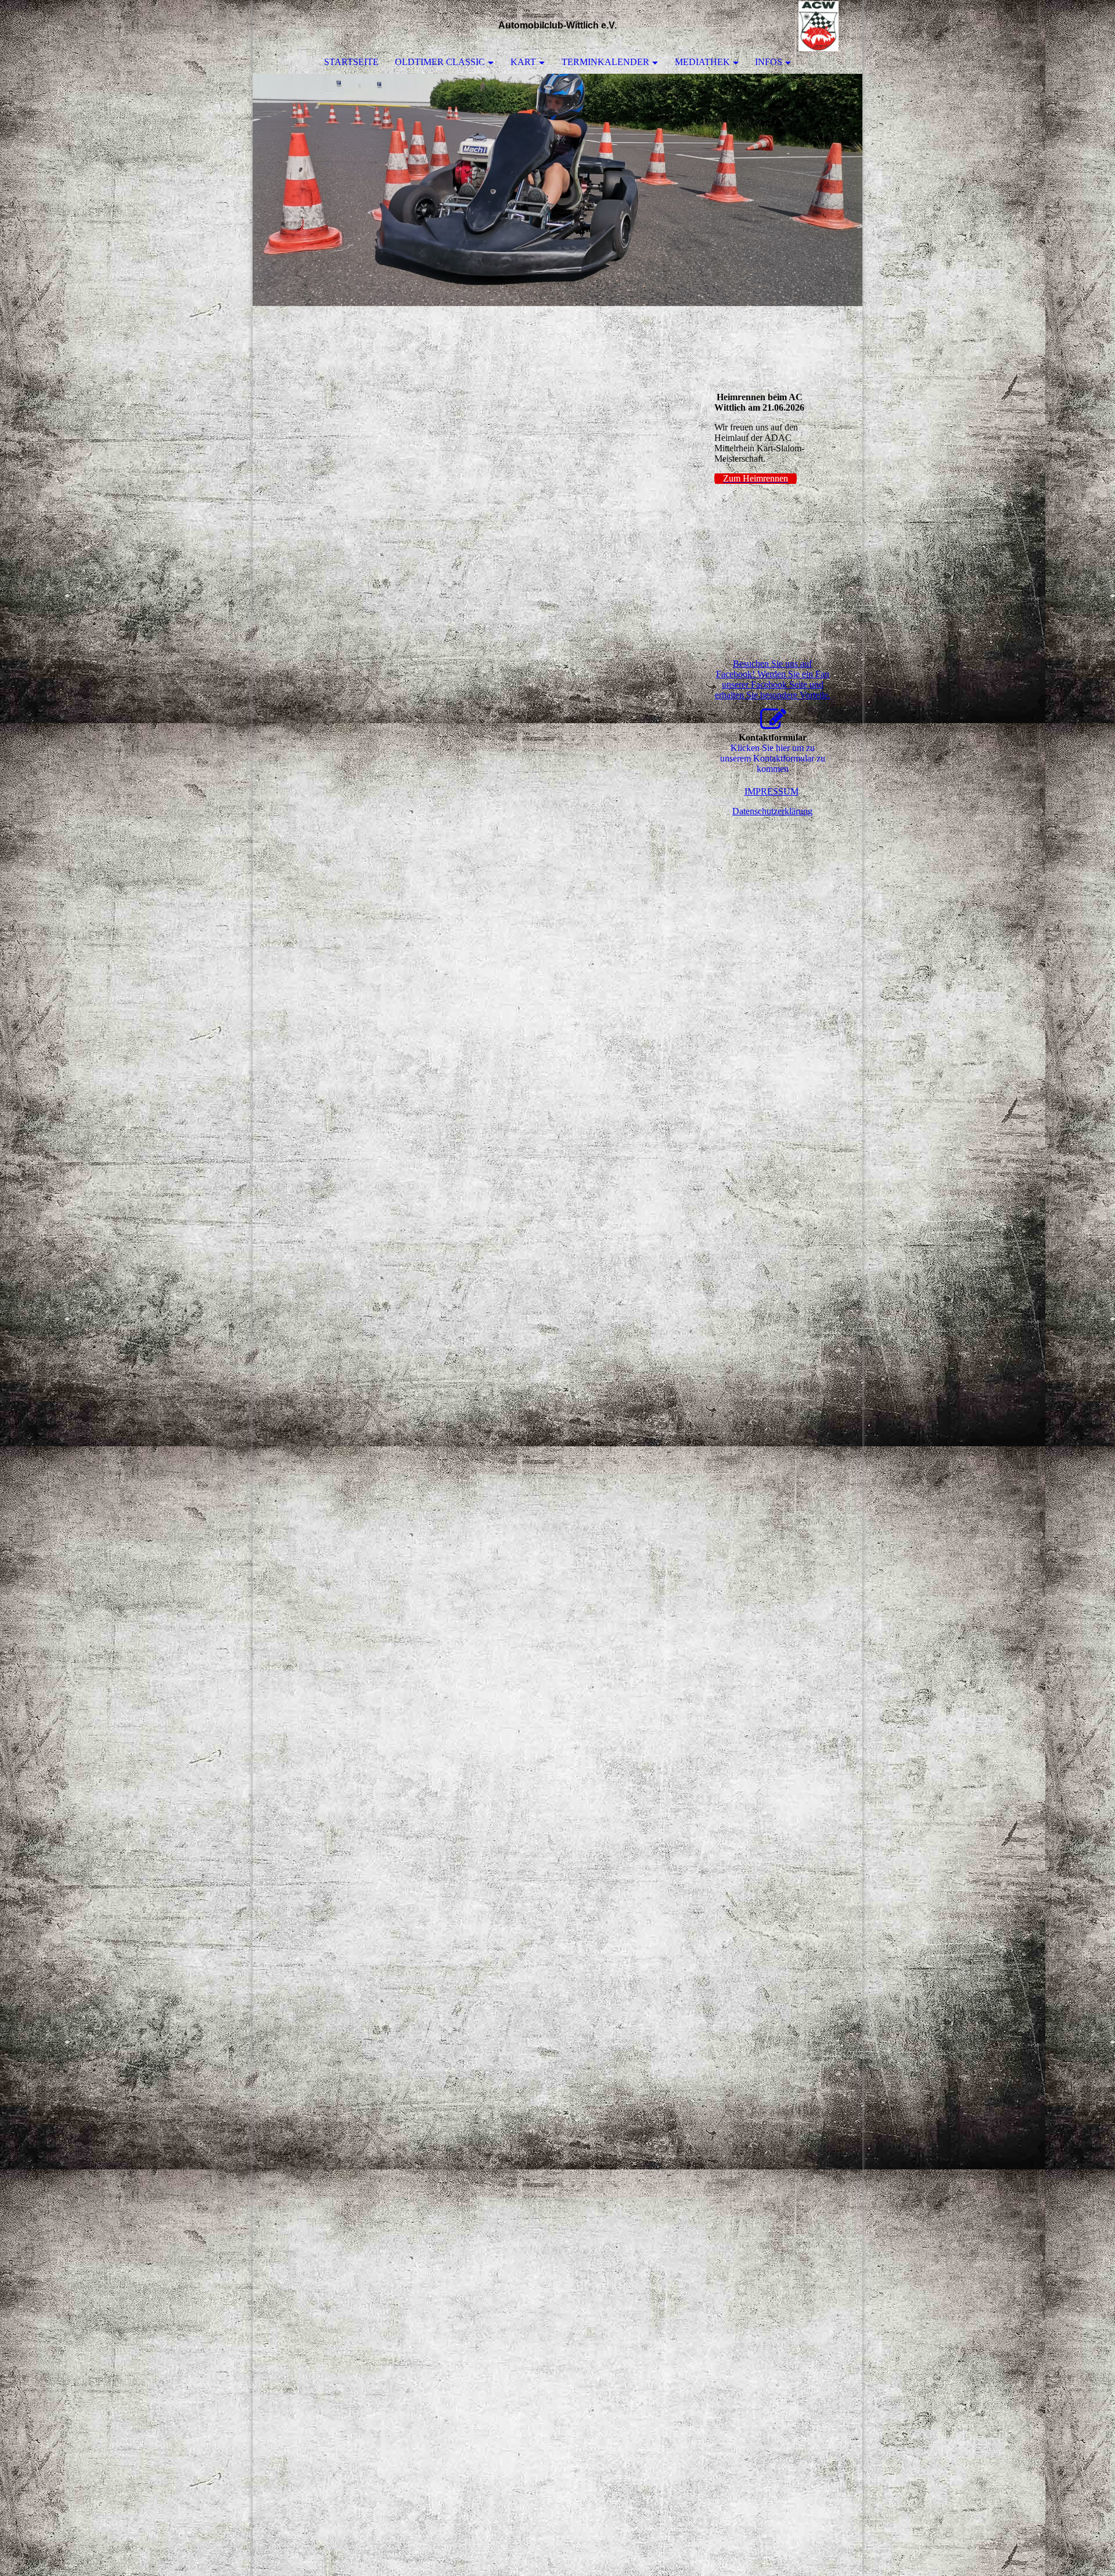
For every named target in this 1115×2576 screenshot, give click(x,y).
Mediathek (702, 62)
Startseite (351, 62)
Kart (523, 62)
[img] (819, 26)
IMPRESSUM (771, 791)
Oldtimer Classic (440, 62)
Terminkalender (605, 62)
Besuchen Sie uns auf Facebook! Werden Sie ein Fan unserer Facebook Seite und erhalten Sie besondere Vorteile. (773, 679)
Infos (769, 62)
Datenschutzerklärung (772, 811)
